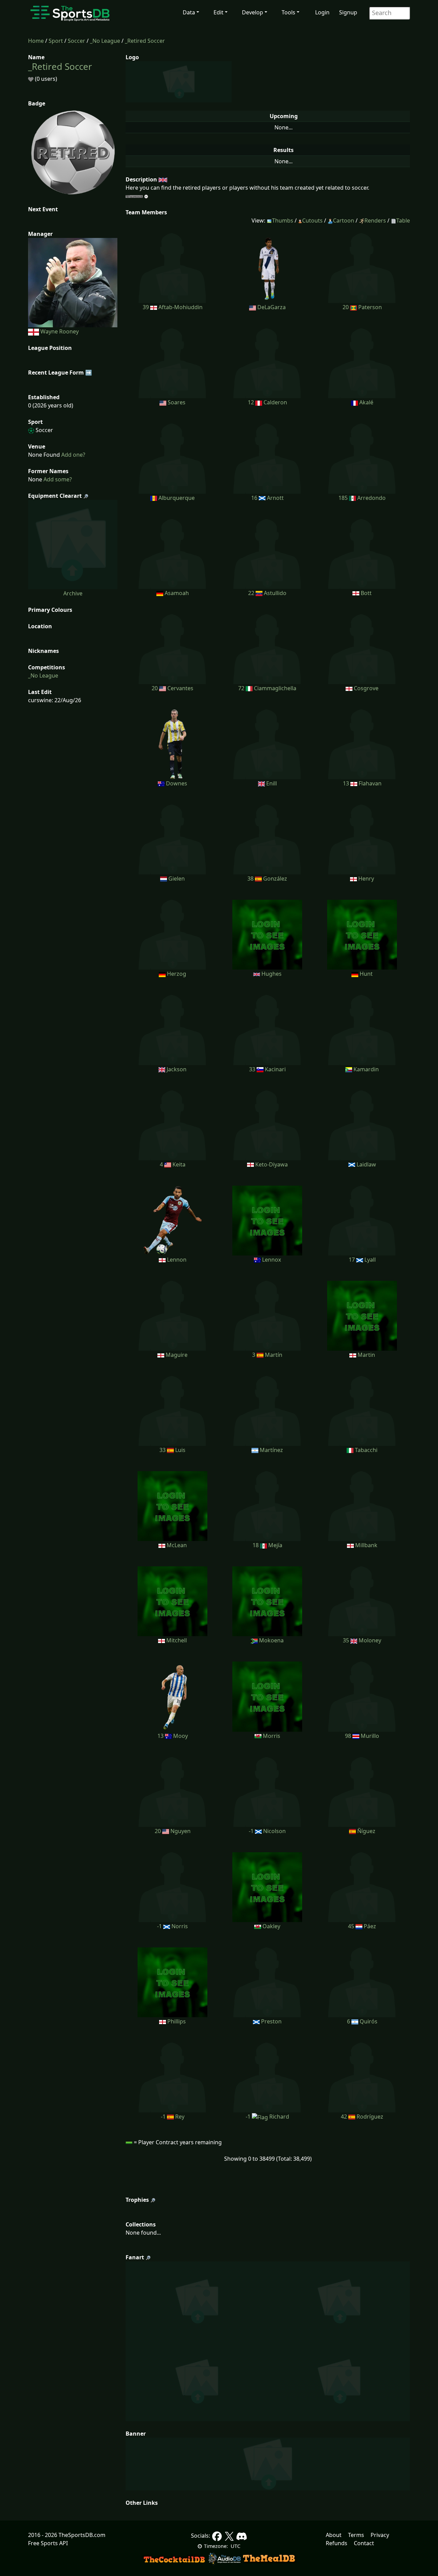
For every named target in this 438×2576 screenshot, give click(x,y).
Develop (253, 12)
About (334, 2535)
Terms (356, 2535)
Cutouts (312, 220)
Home (36, 41)
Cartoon (344, 220)
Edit (218, 12)
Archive (73, 593)
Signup (348, 12)
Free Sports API (48, 2543)
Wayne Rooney (60, 331)
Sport (56, 41)
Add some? (57, 479)
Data (189, 12)
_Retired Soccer (145, 41)
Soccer (76, 41)
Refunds (337, 2543)
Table (403, 220)
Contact (364, 2543)
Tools (288, 12)
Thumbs (283, 220)
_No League (105, 41)
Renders (375, 220)
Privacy (380, 2535)
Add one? (73, 455)
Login (322, 12)
